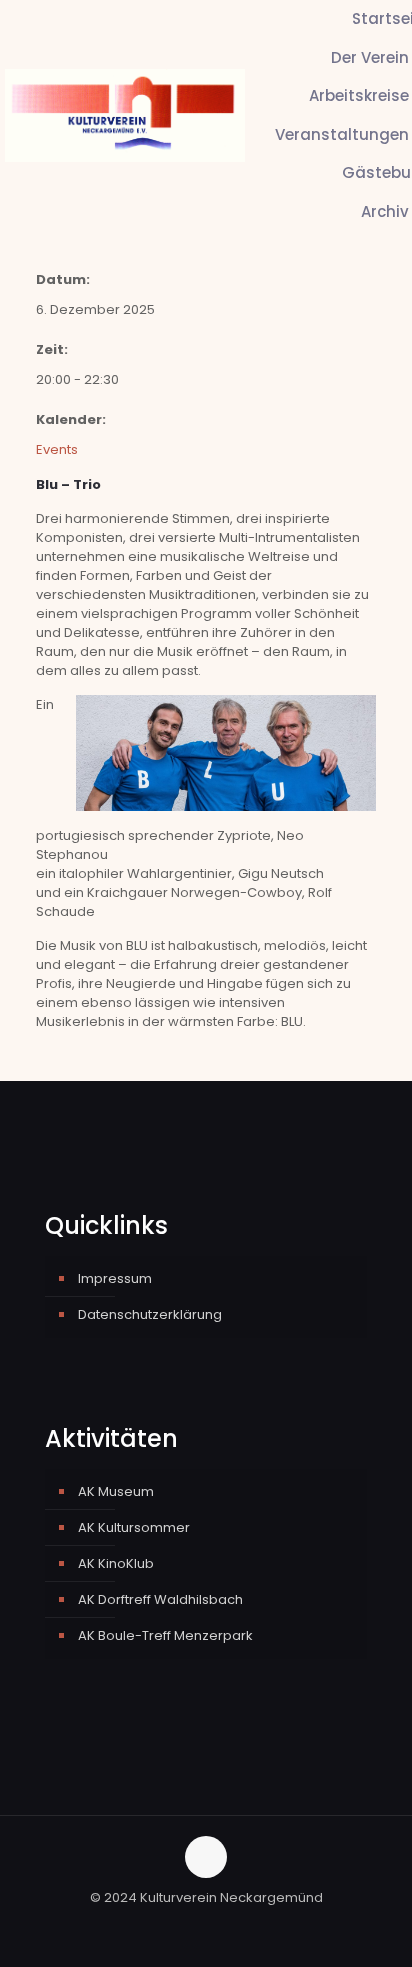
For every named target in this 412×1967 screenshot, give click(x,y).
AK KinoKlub (116, 1563)
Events (57, 449)
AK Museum (116, 1491)
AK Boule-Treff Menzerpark (165, 1635)
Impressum (115, 1278)
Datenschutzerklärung (150, 1314)
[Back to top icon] (206, 1857)
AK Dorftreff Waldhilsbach (160, 1599)
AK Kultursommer (134, 1527)
